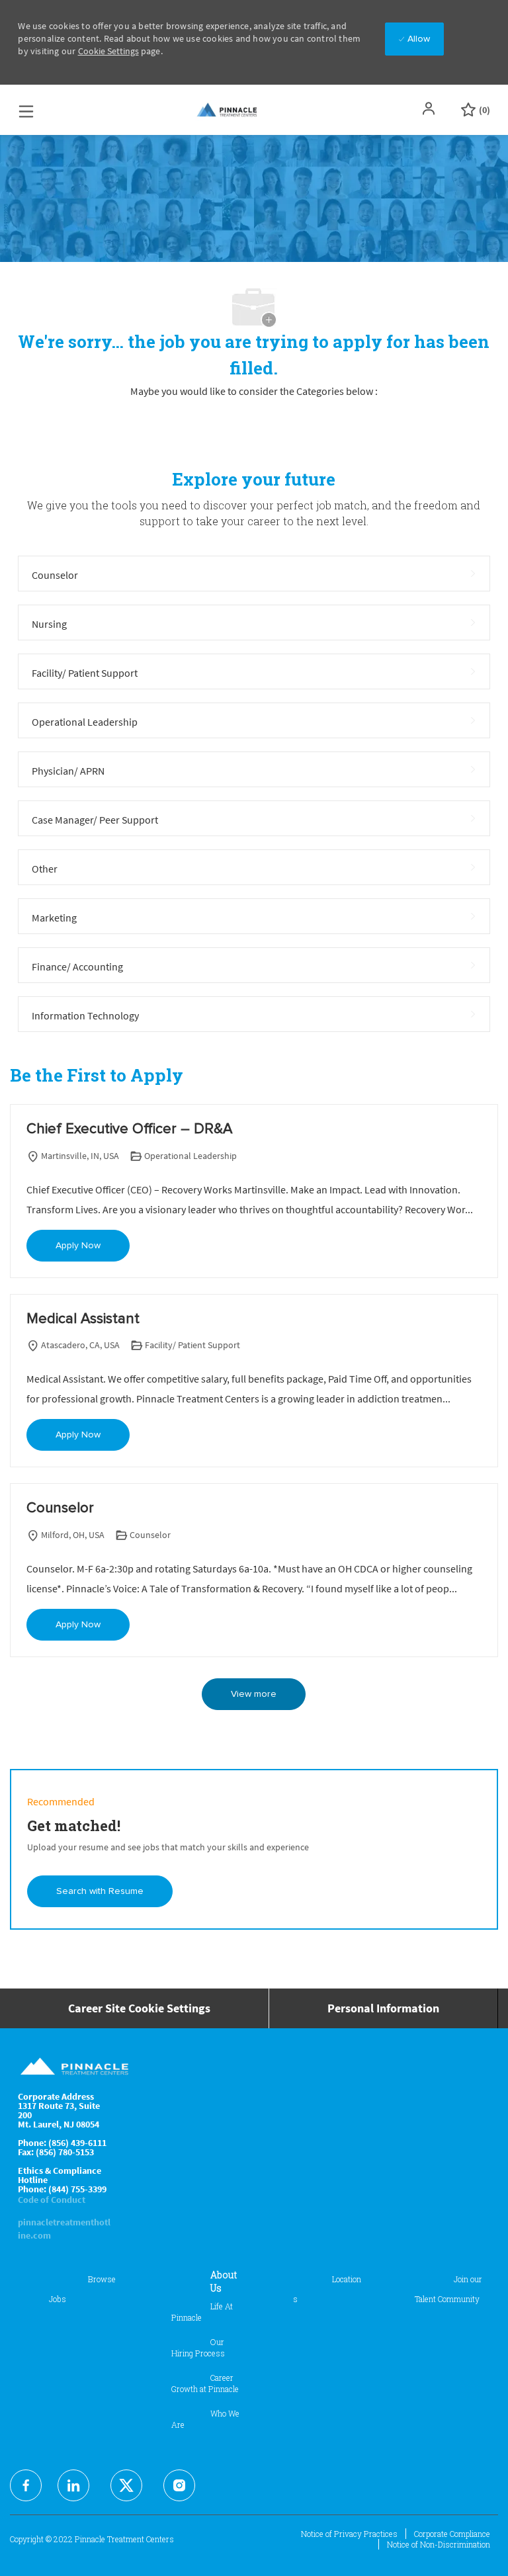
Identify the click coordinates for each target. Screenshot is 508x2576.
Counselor (60, 1508)
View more (254, 1694)
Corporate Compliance (452, 2534)
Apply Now (78, 1246)
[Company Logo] (228, 110)
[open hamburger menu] (26, 108)
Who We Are (205, 2419)
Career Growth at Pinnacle (205, 2383)
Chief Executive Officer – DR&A (129, 1129)
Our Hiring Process (198, 2347)
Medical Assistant (83, 1319)
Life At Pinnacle (202, 2312)
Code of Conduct (52, 2200)
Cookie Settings (108, 51)
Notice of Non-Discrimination (439, 2544)
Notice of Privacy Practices (349, 2534)
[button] (430, 108)
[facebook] (26, 2485)
